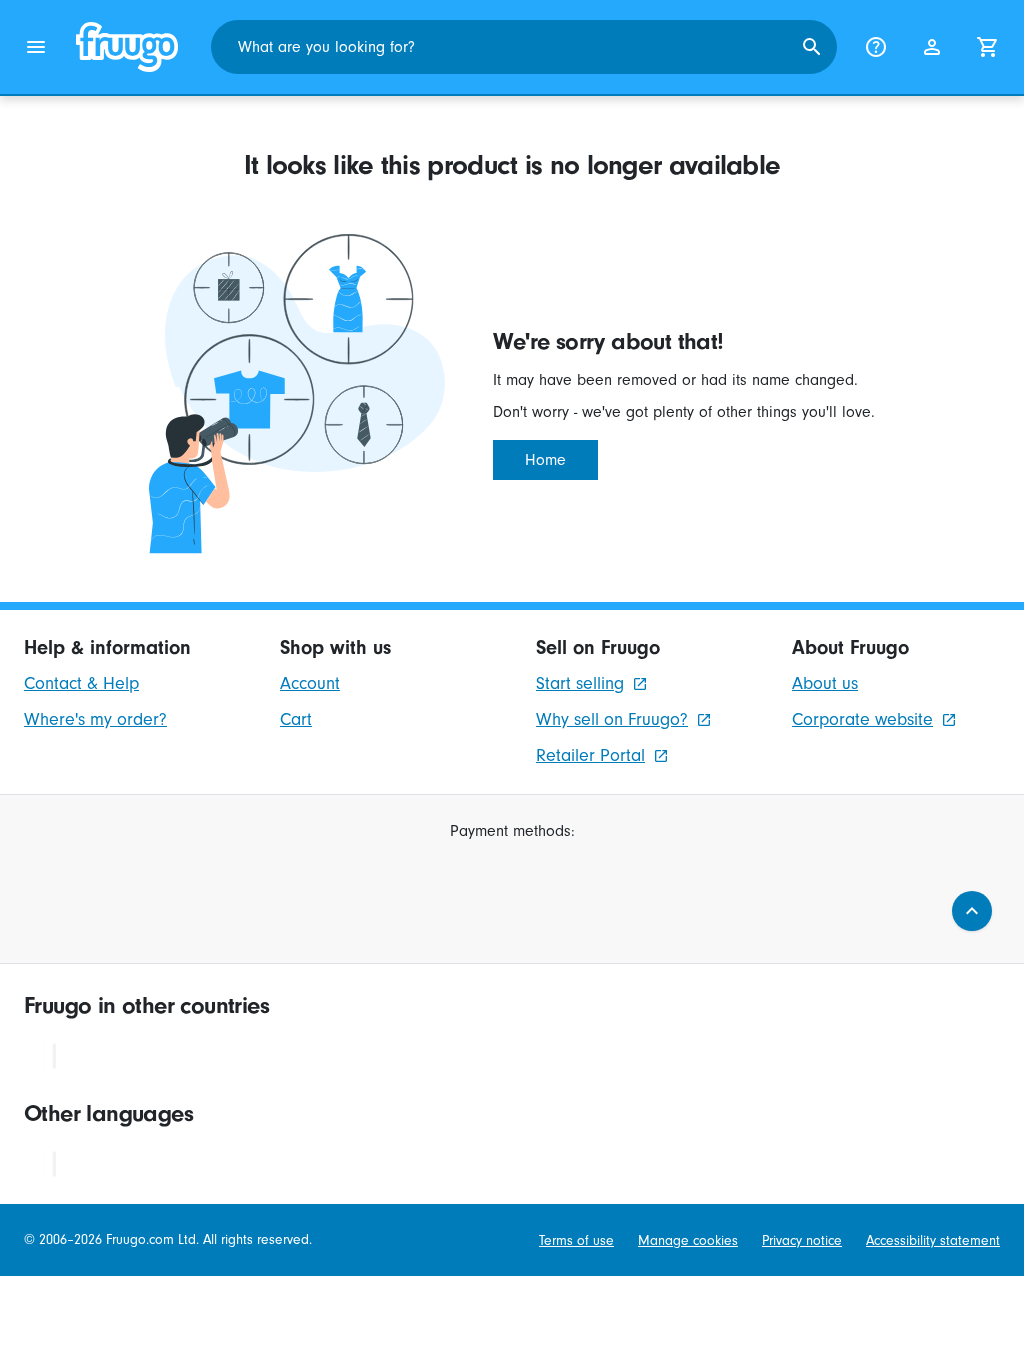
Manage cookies (688, 1240)
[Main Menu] (36, 47)
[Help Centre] (876, 47)
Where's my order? (95, 719)
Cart (296, 719)
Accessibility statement (933, 1240)
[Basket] (988, 47)
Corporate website (862, 719)
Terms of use (576, 1240)
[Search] (812, 47)
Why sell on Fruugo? (612, 719)
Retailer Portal (590, 755)
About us (825, 683)
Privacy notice (802, 1240)
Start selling (580, 683)
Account (310, 683)
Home (545, 460)
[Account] (932, 47)
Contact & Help (81, 683)
